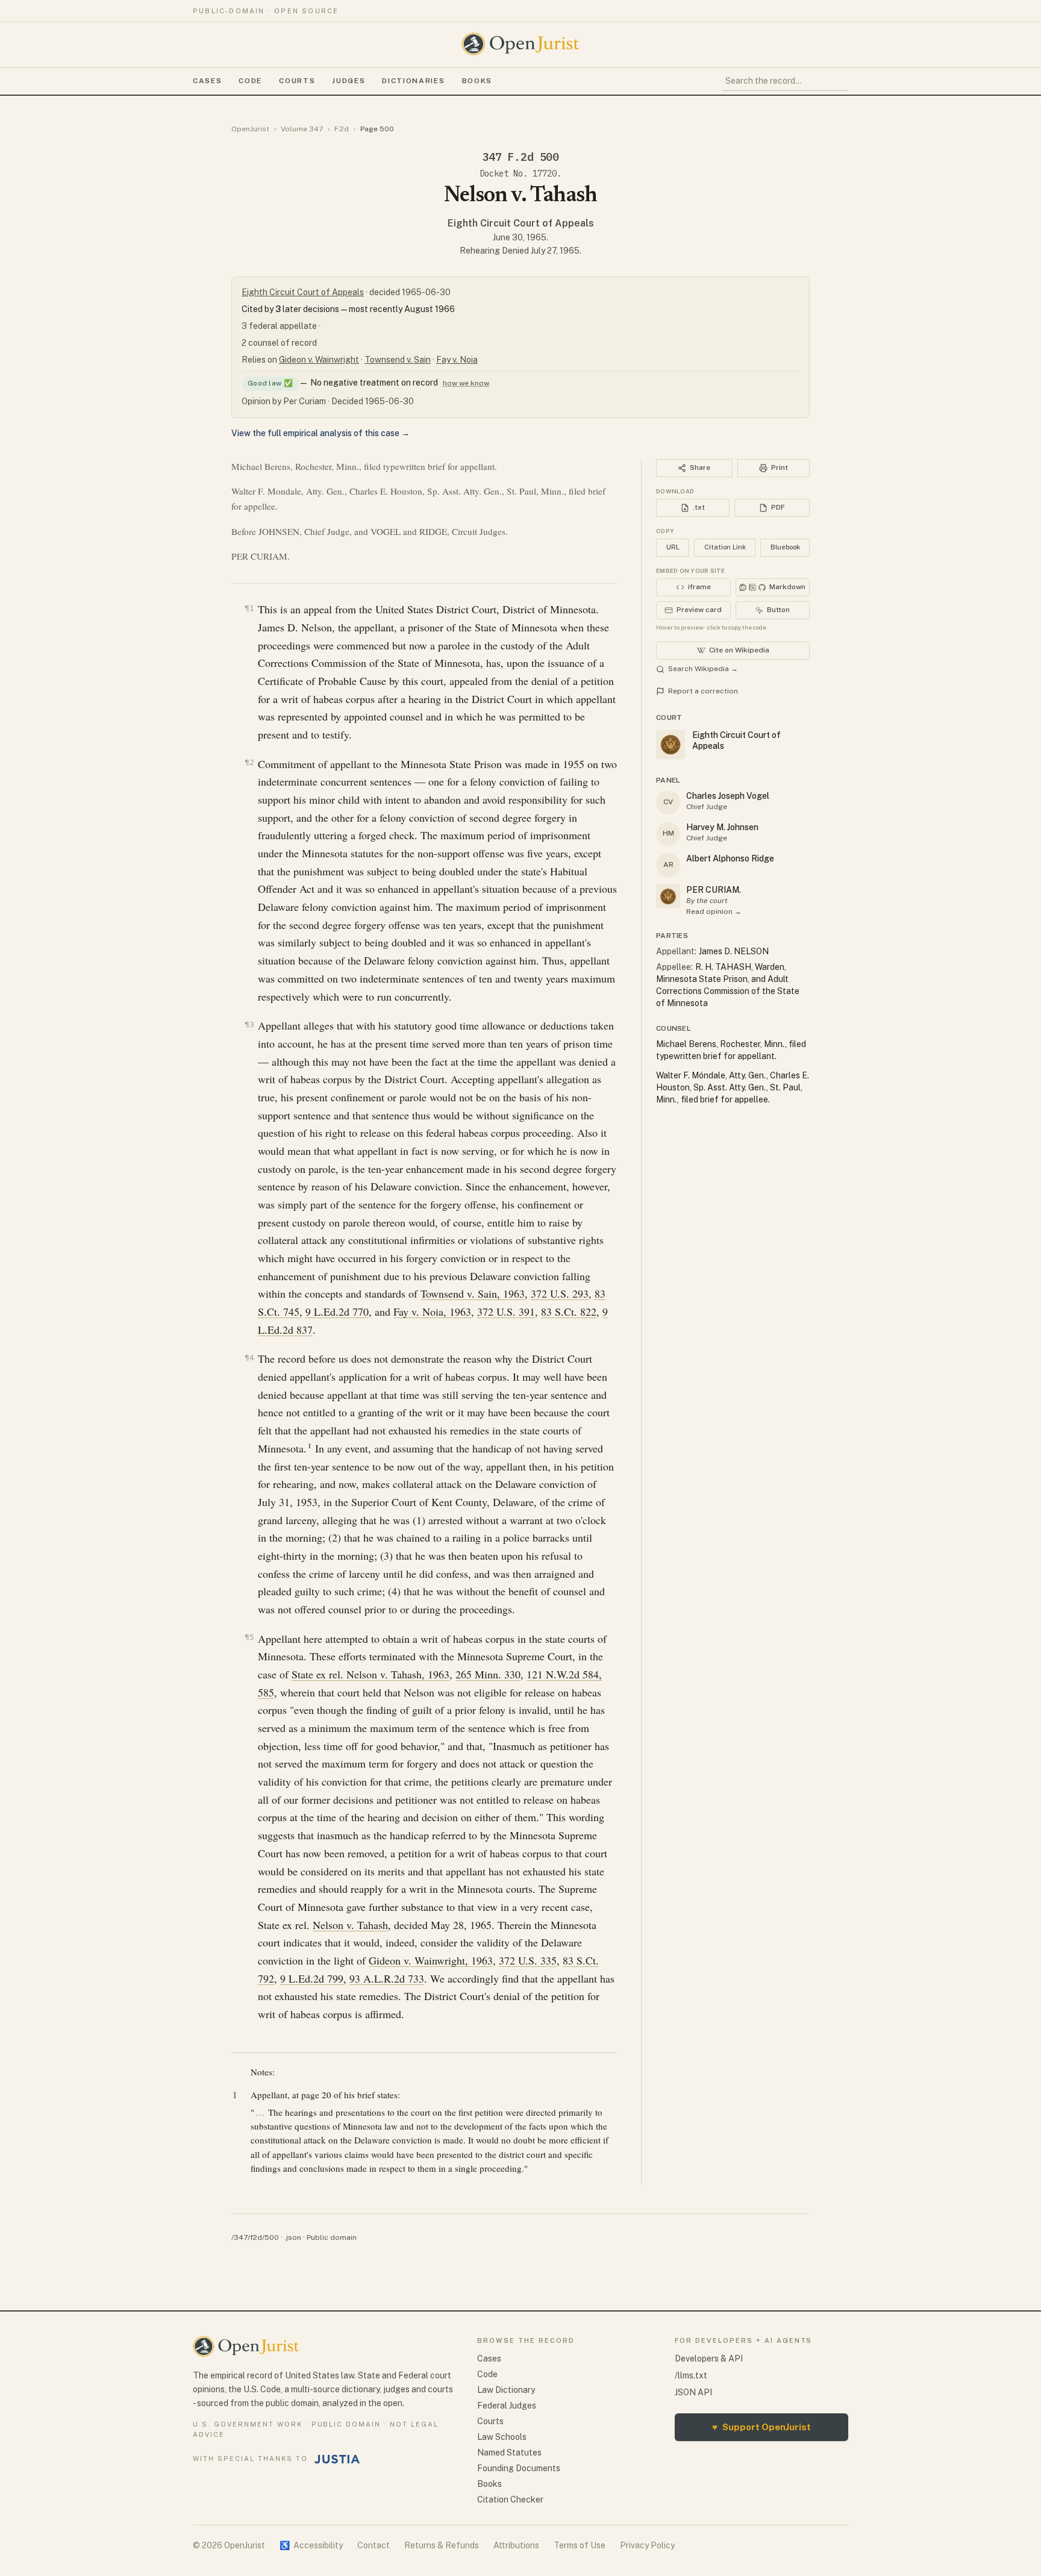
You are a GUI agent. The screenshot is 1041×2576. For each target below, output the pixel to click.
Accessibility (311, 2545)
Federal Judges (507, 2406)
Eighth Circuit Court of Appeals (521, 223)
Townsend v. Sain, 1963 (473, 1293)
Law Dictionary (506, 2390)
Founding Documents (519, 2468)
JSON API (693, 2392)
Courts (297, 81)
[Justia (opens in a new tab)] (337, 2459)
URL (673, 547)
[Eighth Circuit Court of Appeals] (668, 896)
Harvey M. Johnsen (722, 827)
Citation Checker (510, 2499)
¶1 (249, 608)
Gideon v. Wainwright (319, 360)
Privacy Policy (647, 2545)
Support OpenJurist (761, 2427)
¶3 (249, 1024)
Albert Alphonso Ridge (730, 858)
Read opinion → (714, 911)
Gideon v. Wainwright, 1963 (431, 1960)
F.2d (342, 129)
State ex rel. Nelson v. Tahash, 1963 (370, 1674)
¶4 (249, 1358)
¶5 (249, 1637)
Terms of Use (580, 2545)
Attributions (516, 2545)
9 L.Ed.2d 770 (337, 1311)
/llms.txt (691, 2375)
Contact (374, 2545)
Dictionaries (413, 81)
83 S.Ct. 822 (569, 1311)
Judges (349, 81)
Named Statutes (509, 2453)
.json (293, 2237)
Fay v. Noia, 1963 (432, 1311)
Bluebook (785, 547)
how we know (466, 383)
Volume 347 (302, 129)
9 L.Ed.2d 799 (312, 1978)
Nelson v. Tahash (350, 1925)
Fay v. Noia (457, 360)
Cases (207, 81)
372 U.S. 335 (528, 1960)
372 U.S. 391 (506, 1311)
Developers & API (709, 2359)
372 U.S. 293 (560, 1293)
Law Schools (502, 2437)
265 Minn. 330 (488, 1674)
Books (477, 81)
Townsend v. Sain (398, 360)
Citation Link (725, 547)
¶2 (249, 762)
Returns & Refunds (442, 2545)
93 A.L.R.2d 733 (387, 1978)
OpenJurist (250, 129)
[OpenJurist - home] (520, 44)
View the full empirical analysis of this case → (320, 433)
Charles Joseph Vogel (728, 796)
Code (250, 81)
